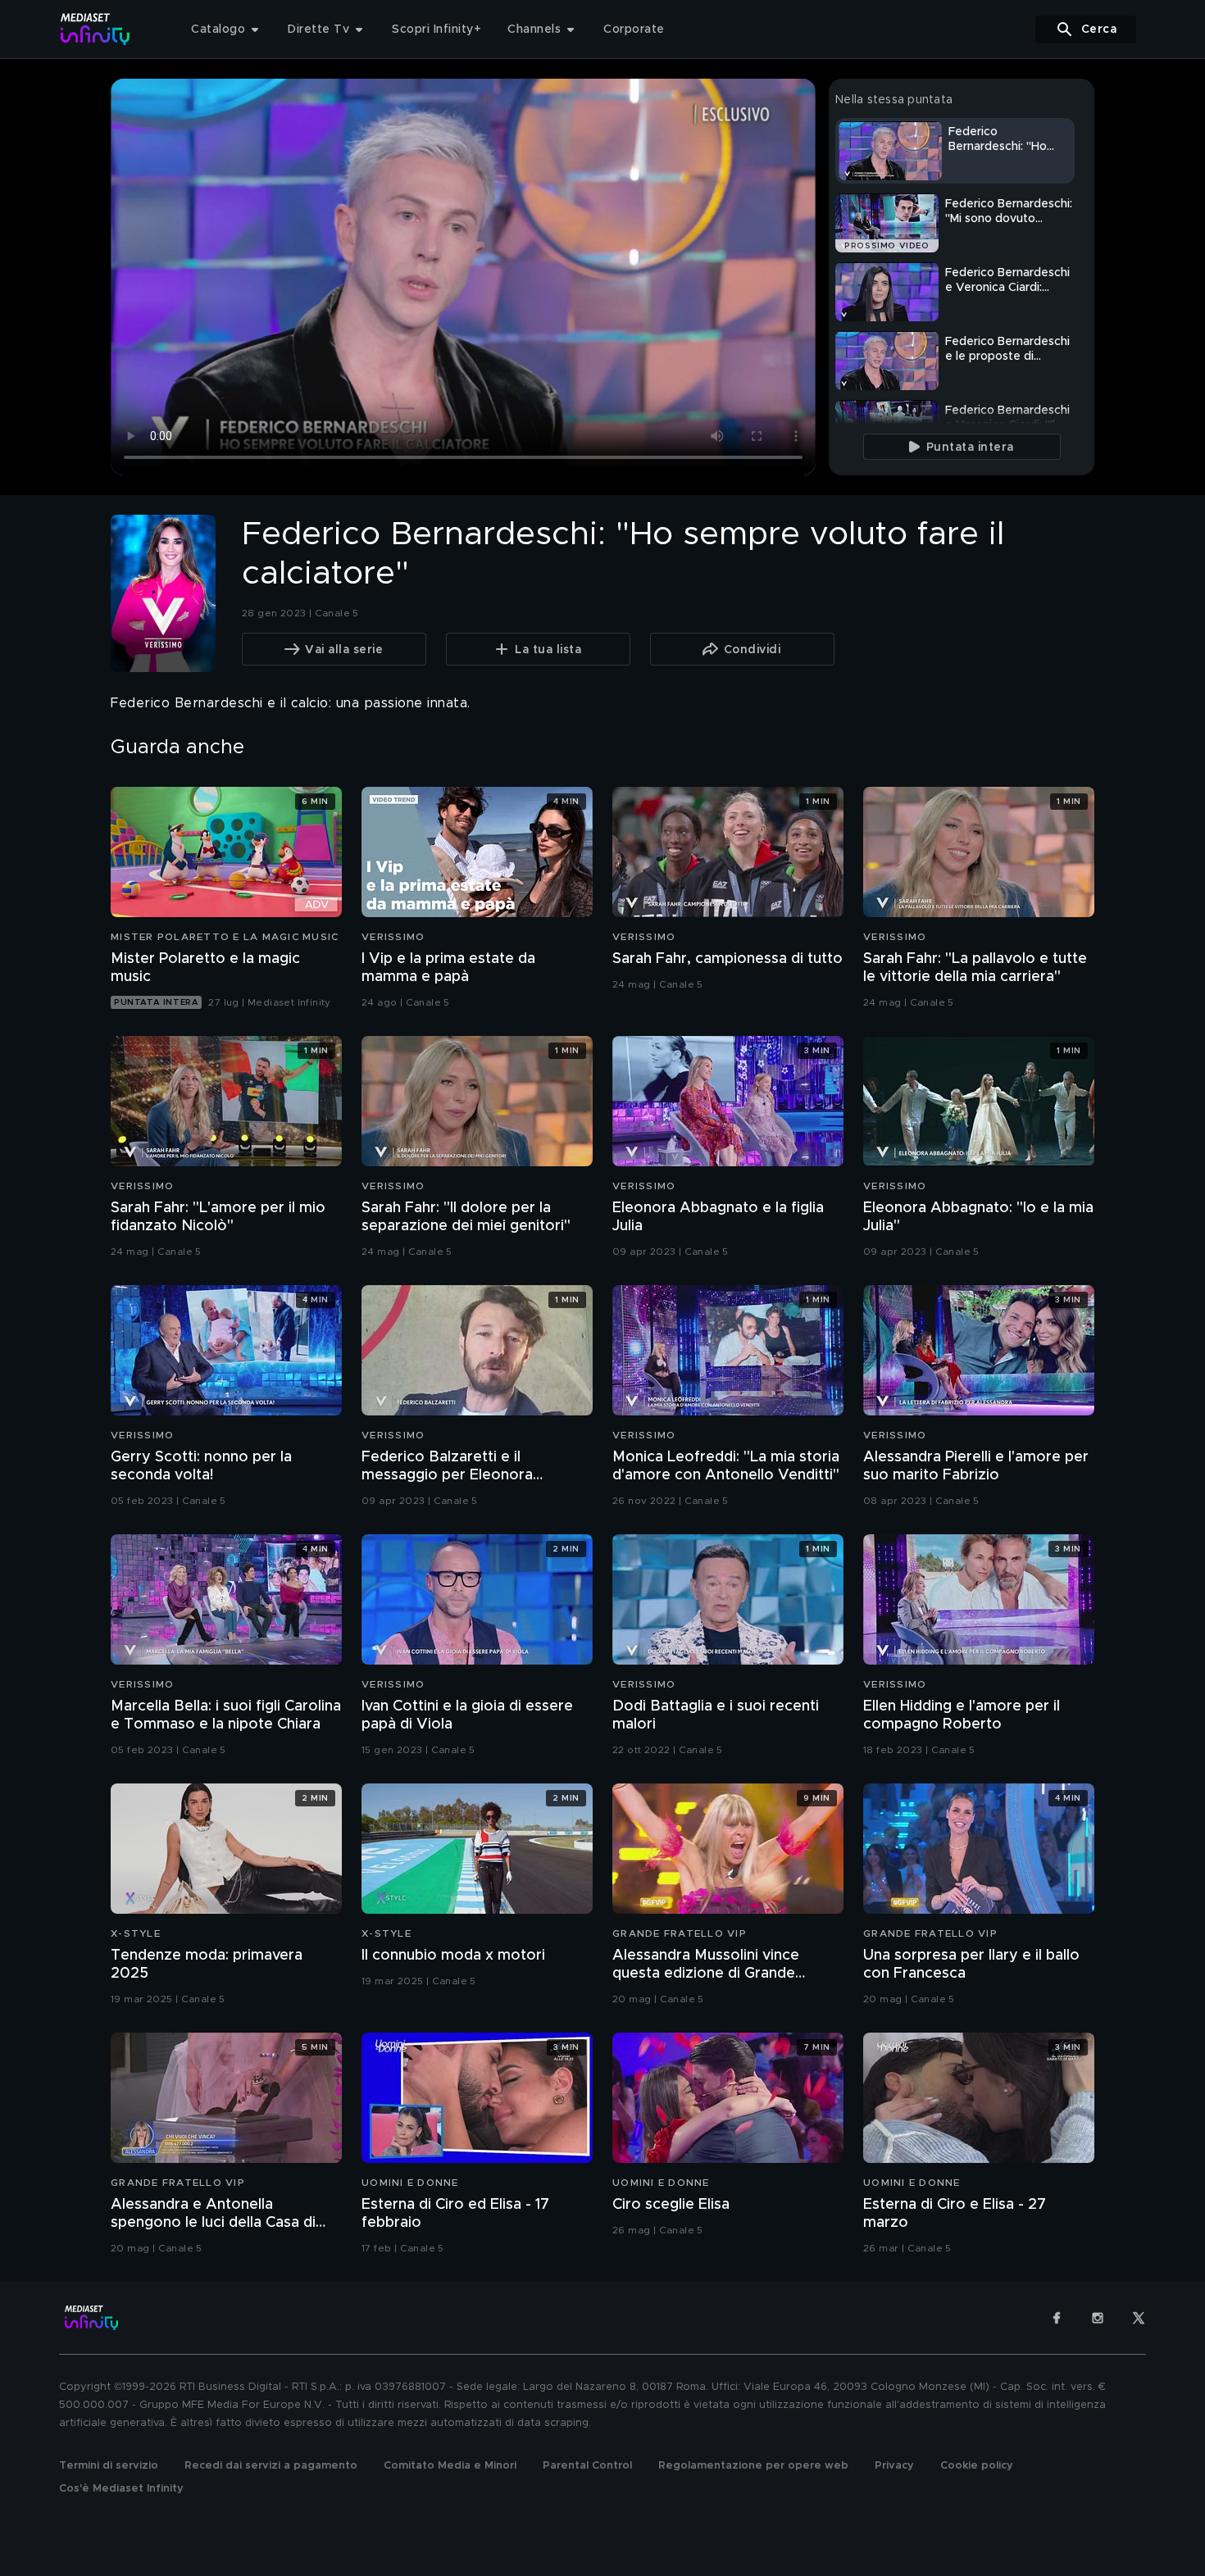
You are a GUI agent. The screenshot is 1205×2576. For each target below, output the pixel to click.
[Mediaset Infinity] (95, 29)
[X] (1139, 2318)
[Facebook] (1057, 2318)
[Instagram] (1098, 2318)
